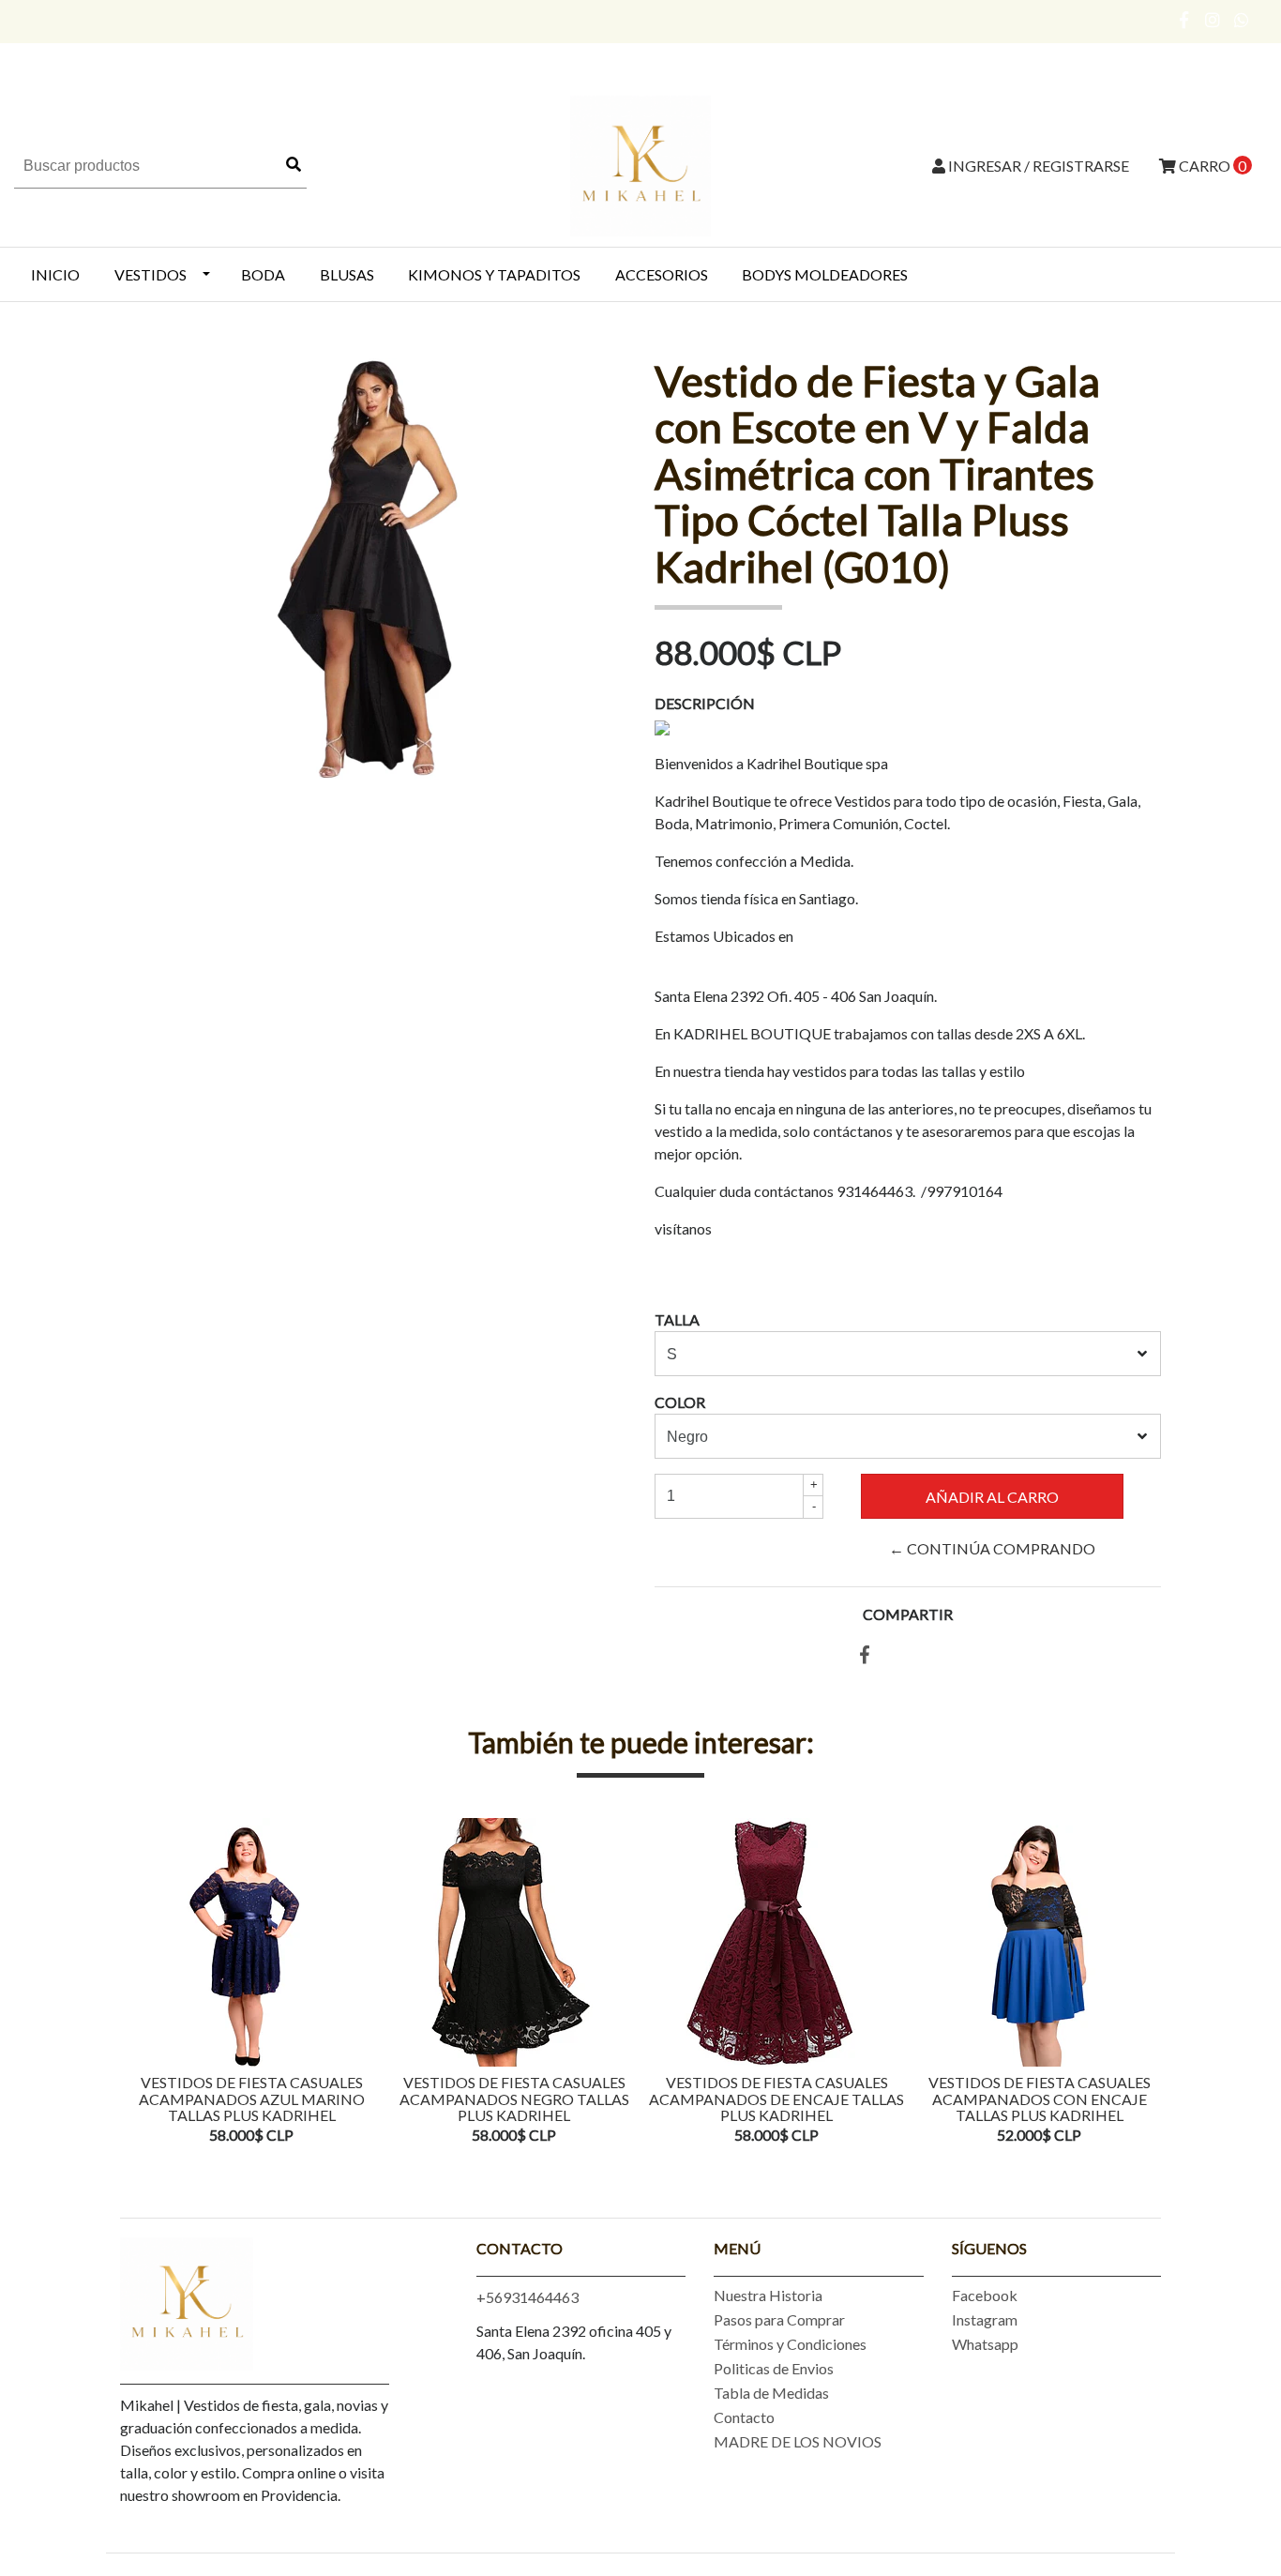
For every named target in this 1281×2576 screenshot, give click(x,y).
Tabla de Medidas (771, 2393)
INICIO (55, 274)
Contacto (744, 2417)
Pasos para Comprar (779, 2319)
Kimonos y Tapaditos (494, 274)
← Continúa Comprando (992, 1548)
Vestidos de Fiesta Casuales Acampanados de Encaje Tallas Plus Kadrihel (776, 2099)
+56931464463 (527, 2297)
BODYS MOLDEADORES (825, 274)
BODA (263, 274)
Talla (677, 1319)
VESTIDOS (151, 274)
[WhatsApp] (1242, 20)
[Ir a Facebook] (1185, 20)
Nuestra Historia (768, 2295)
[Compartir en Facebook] (865, 1655)
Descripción (705, 703)
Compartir (908, 1614)
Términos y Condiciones (790, 2344)
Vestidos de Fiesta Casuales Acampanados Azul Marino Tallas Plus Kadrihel (252, 2099)
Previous (139, 1983)
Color (680, 1402)
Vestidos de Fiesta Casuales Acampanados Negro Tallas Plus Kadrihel (514, 2099)
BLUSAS (347, 274)
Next (1142, 1983)
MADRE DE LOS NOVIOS (798, 2441)
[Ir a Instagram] (1213, 20)
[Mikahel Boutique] (640, 164)
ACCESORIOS (662, 274)
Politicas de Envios (774, 2368)
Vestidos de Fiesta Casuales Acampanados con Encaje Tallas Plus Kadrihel (1040, 2099)
